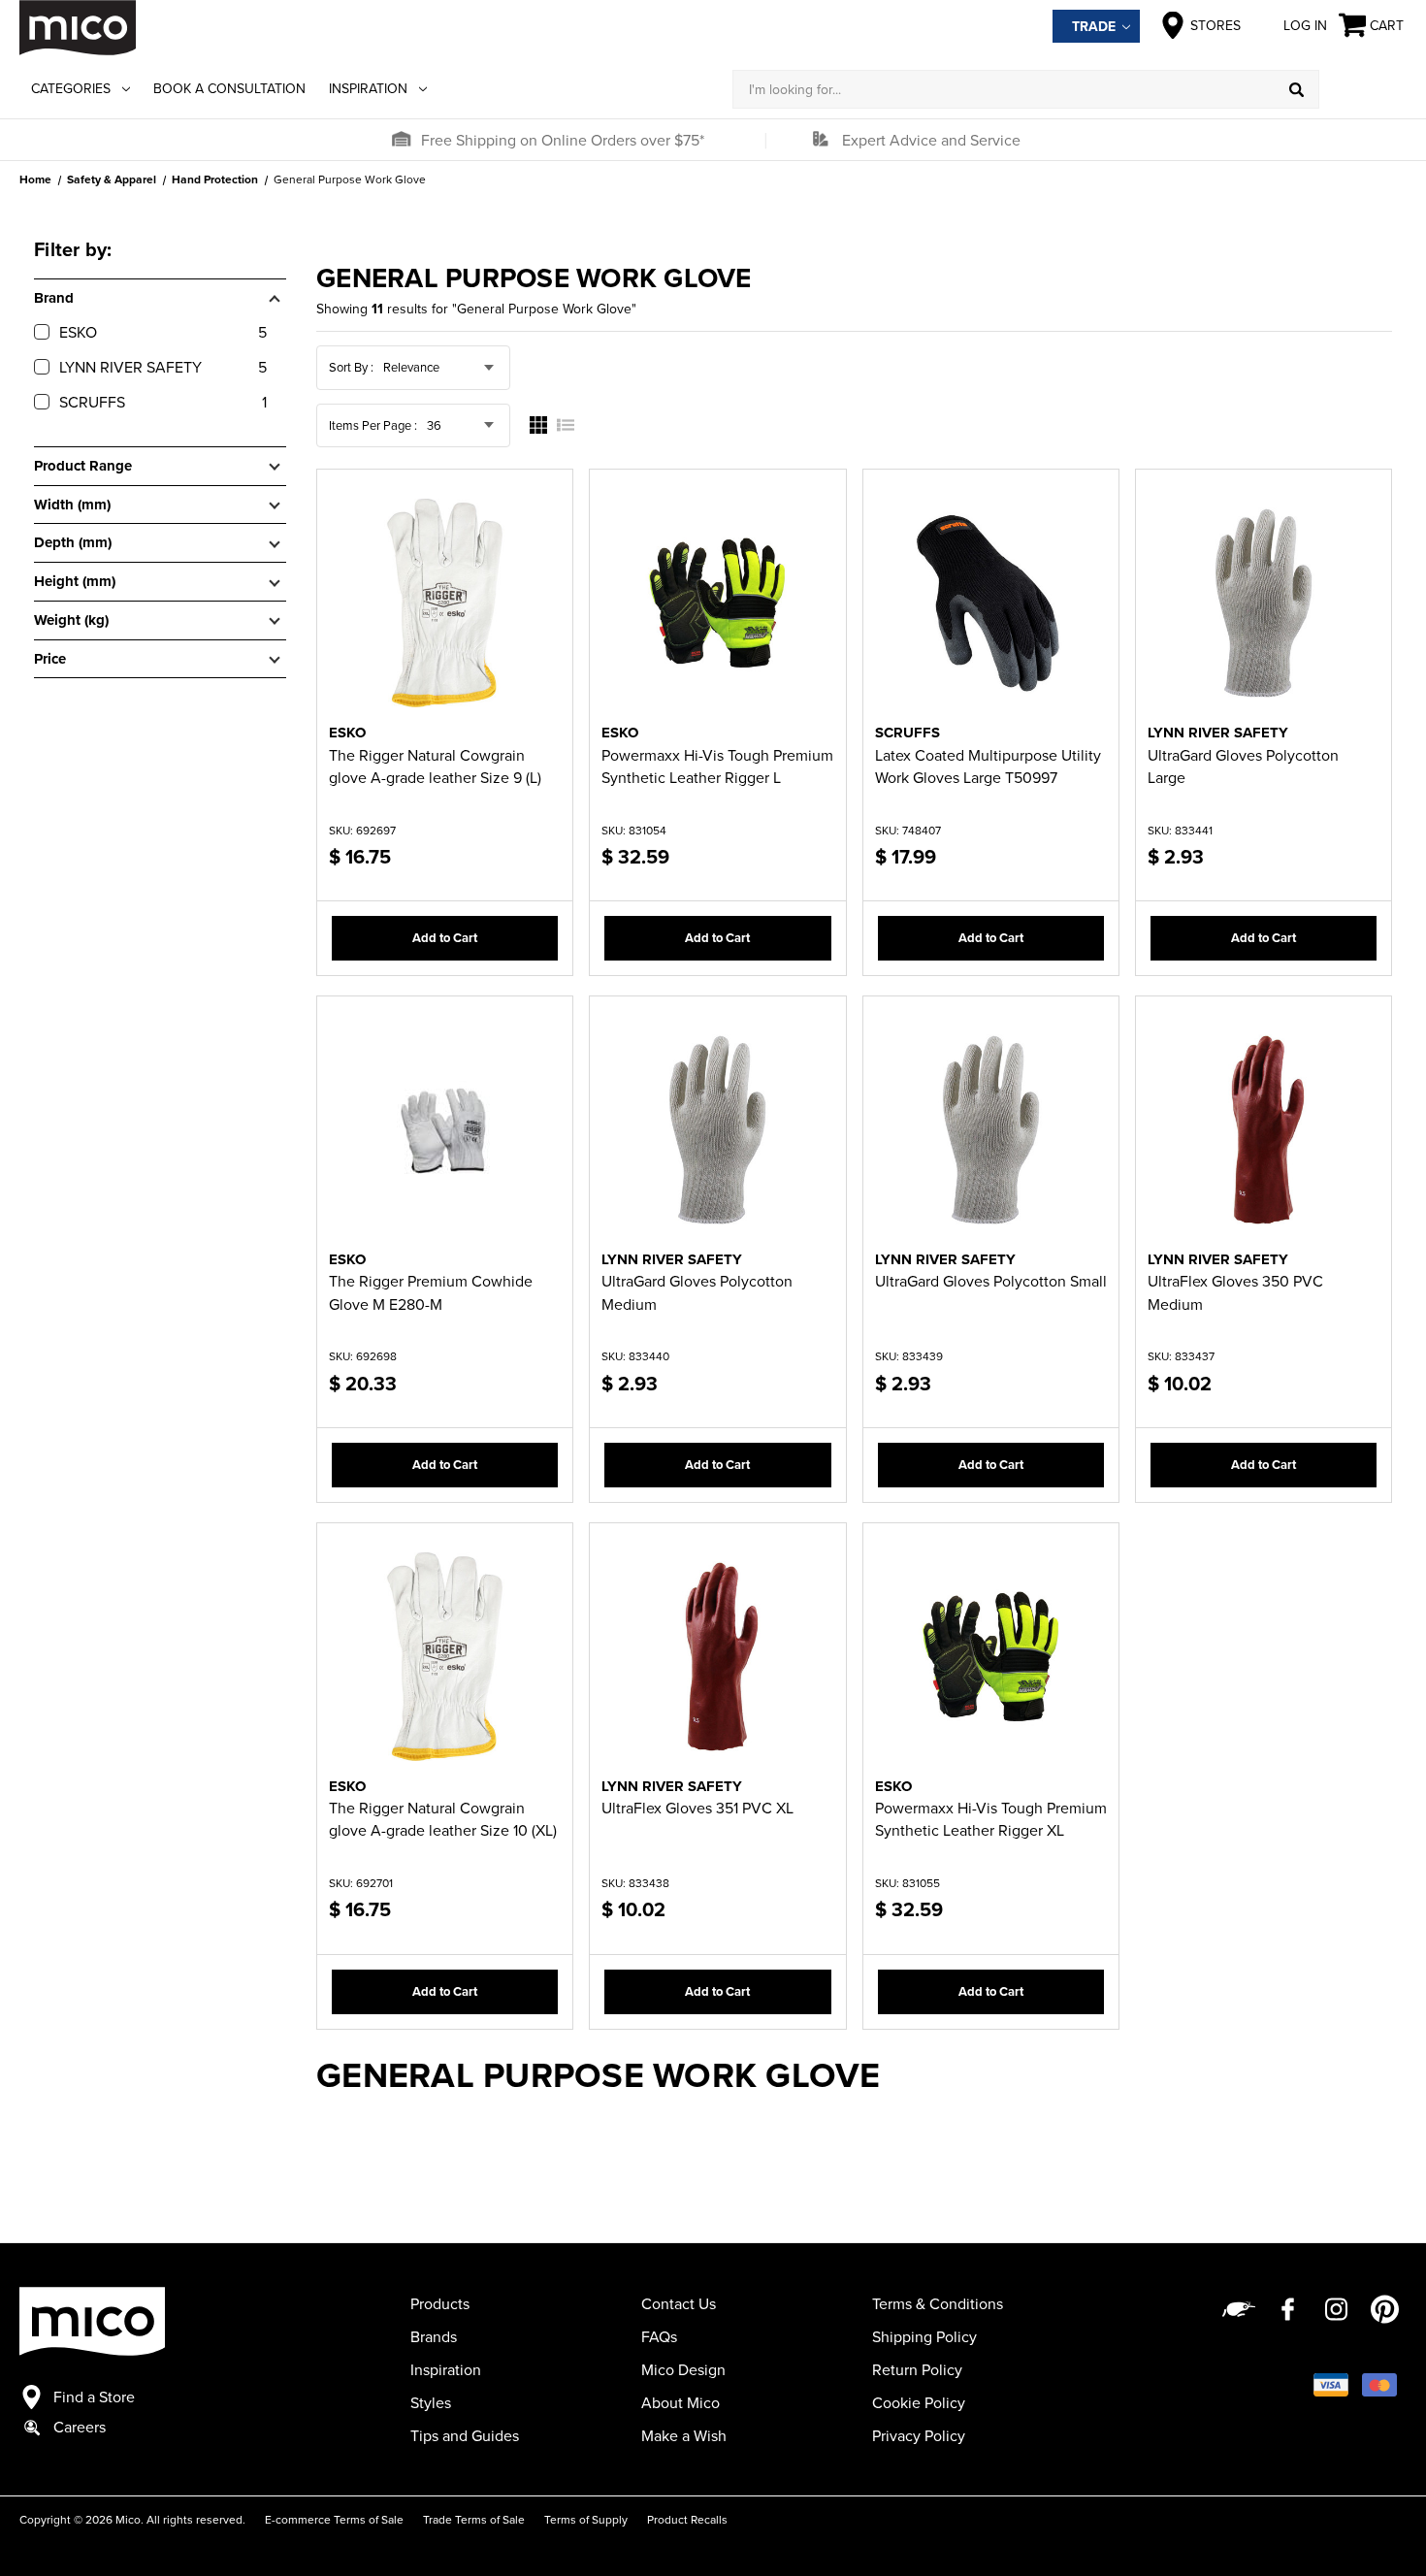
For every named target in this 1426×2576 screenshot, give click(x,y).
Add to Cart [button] (445, 938)
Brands (434, 2336)
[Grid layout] (538, 425)
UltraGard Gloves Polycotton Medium (697, 1292)
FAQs (659, 2336)
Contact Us (679, 2303)
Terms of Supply (586, 2519)
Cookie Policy (919, 2402)
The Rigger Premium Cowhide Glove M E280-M (431, 1292)
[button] (401, 140)
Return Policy (917, 2369)
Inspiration (368, 88)
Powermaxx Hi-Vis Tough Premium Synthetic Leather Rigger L (717, 766)
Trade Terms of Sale (474, 2519)
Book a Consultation (229, 88)
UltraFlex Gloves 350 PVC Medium (1235, 1292)
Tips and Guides (465, 2435)
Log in (1305, 25)
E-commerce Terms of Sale (334, 2519)
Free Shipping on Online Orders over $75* (563, 140)
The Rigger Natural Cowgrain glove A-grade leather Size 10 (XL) (443, 1819)
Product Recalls (687, 2519)
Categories (71, 88)
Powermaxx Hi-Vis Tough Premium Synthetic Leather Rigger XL (991, 1819)
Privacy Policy (919, 2435)
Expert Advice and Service (931, 140)
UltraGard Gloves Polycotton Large (1243, 766)
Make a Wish (684, 2435)
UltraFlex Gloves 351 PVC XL (697, 1808)
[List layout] (566, 425)
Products (440, 2303)
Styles (431, 2402)
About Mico (681, 2402)
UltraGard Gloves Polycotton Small (991, 1281)
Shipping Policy (924, 2336)
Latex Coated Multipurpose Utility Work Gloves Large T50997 (988, 766)
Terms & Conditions (938, 2303)
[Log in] (1363, 89)
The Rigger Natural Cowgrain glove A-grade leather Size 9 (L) (435, 766)
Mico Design (683, 2369)
